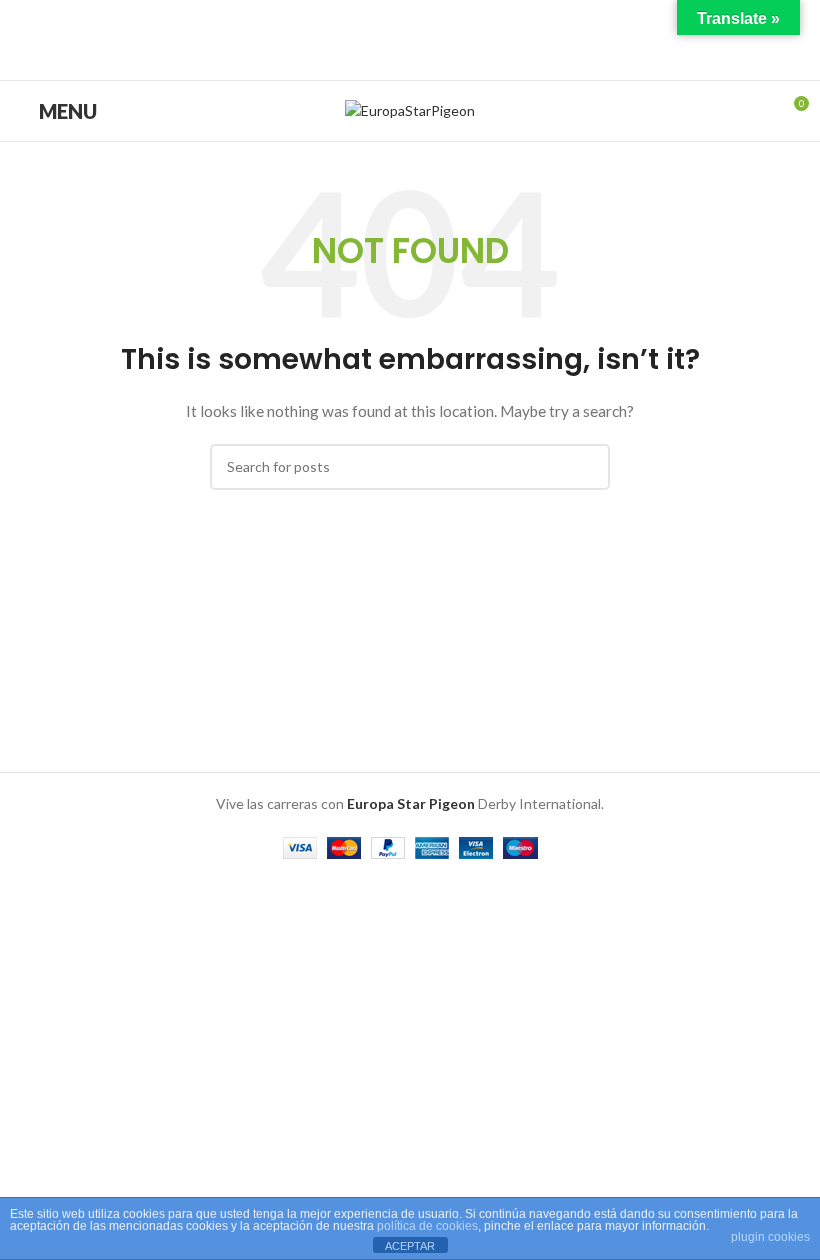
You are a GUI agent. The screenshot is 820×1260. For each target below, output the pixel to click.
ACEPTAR (410, 1246)
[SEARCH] (587, 467)
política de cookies (427, 1226)
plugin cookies (770, 1237)
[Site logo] (410, 109)
